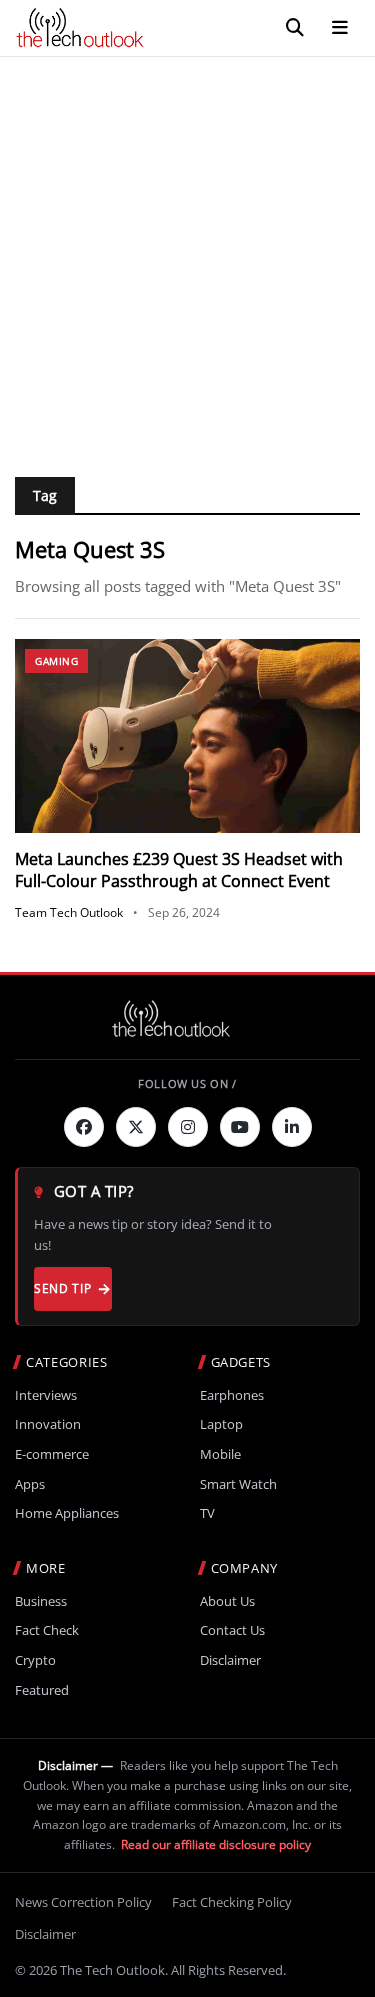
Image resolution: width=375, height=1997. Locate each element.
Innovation (48, 1424)
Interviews (46, 1395)
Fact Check (47, 1630)
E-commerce (52, 1454)
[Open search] (295, 28)
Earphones (232, 1395)
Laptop (221, 1424)
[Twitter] (136, 1127)
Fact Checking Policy (232, 1902)
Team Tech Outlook (69, 912)
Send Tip (62, 1288)
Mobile (220, 1454)
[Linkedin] (292, 1127)
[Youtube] (240, 1127)
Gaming (56, 661)
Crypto (35, 1660)
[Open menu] (340, 28)
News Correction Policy (83, 1902)
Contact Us (232, 1630)
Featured (42, 1690)
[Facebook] (84, 1127)
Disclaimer (230, 1660)
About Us (227, 1601)
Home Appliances (67, 1513)
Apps (30, 1484)
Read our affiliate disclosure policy (216, 1844)
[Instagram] (188, 1127)
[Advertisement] (187, 254)
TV (207, 1513)
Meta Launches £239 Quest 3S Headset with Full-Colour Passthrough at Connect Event (179, 870)
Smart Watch (238, 1484)
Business (41, 1601)
